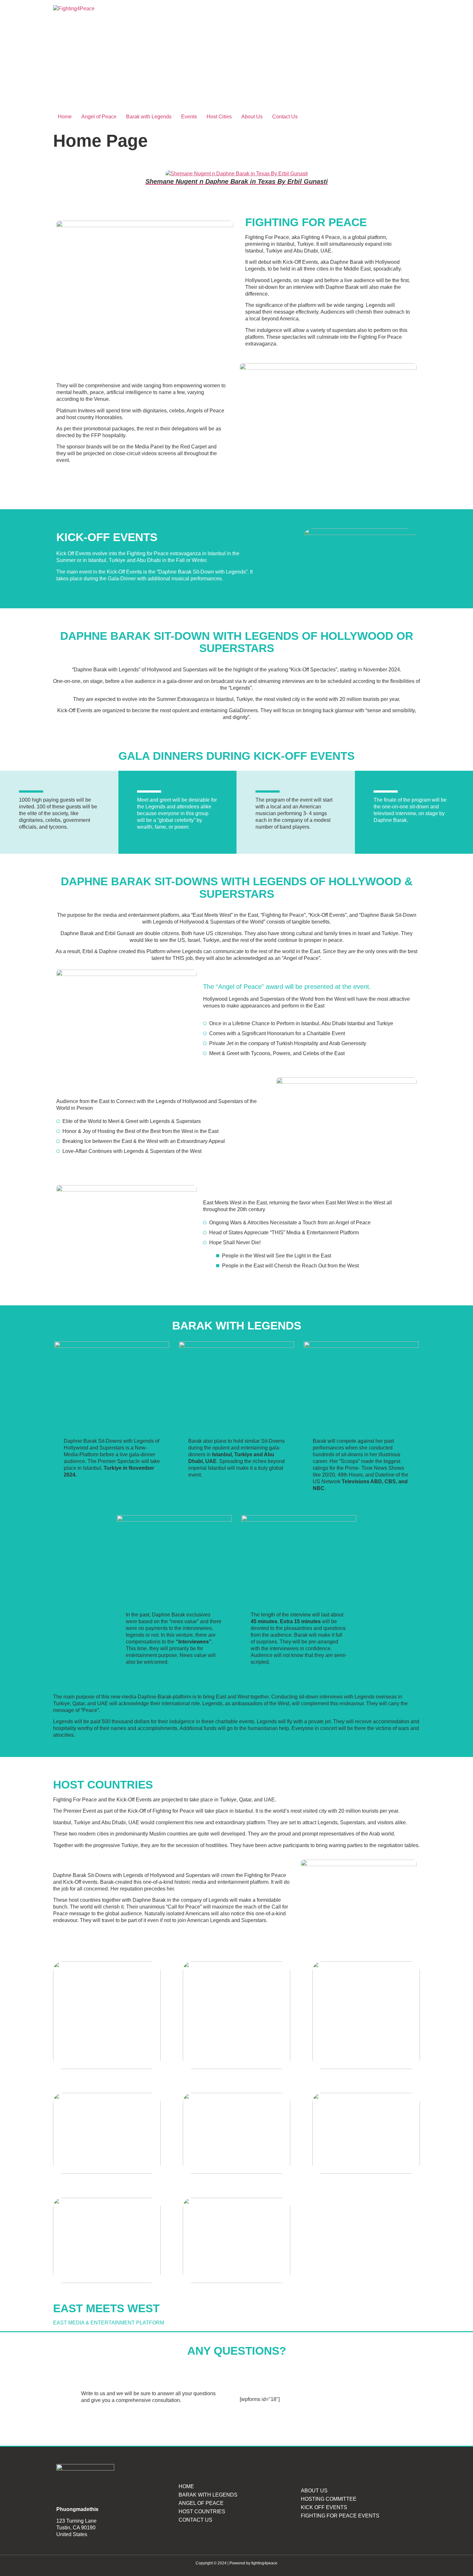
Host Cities (219, 117)
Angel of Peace (99, 117)
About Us (252, 117)
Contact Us (285, 117)
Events (189, 117)
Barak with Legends (149, 117)
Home (65, 117)
